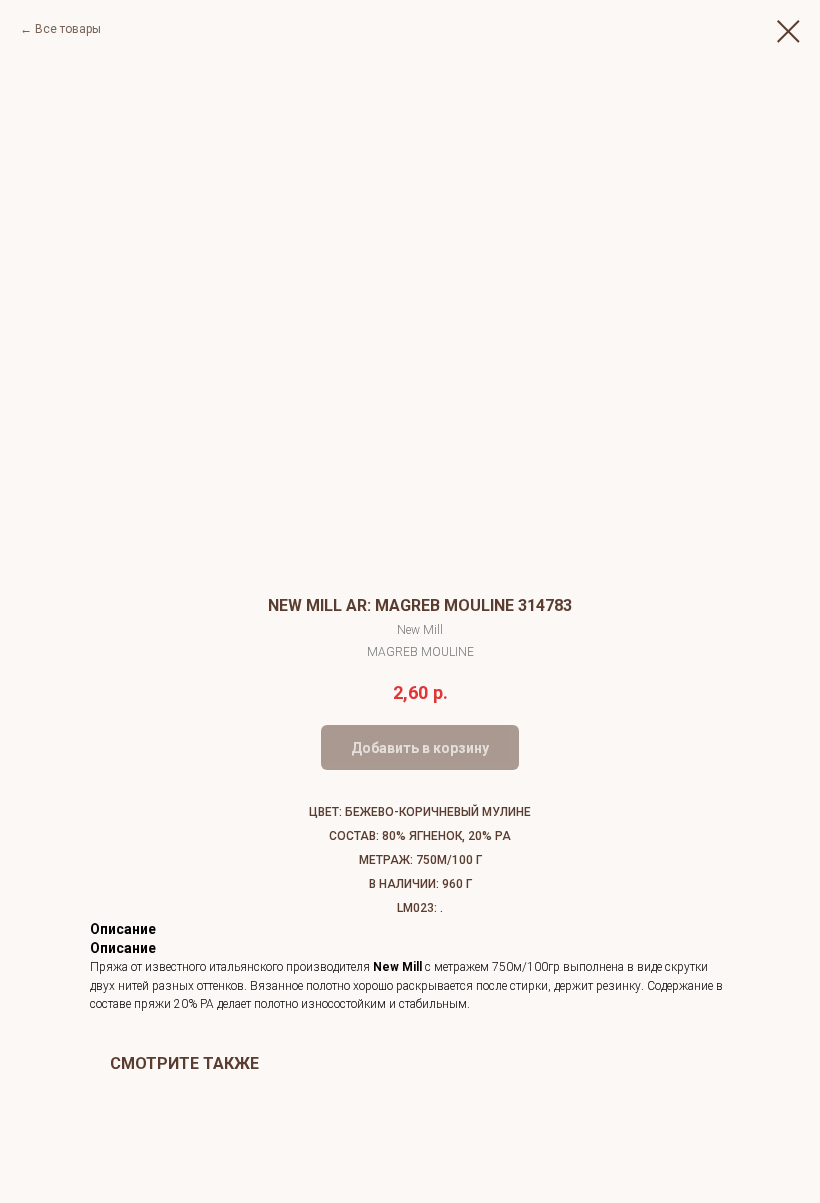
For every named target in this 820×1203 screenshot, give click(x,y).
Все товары (68, 29)
